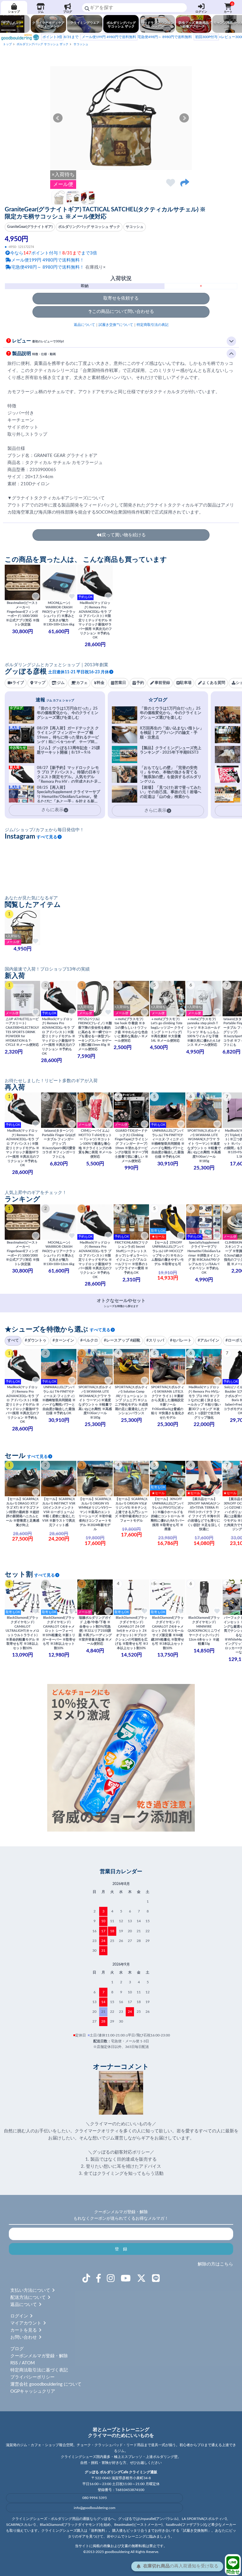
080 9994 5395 (95, 2498)
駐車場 (186, 683)
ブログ (68, 12)
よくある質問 (214, 683)
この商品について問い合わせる (123, 312)
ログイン (201, 12)
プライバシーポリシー (32, 2377)
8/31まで (60, 37)
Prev (58, 118)
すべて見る (47, 837)
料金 (101, 683)
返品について (84, 325)
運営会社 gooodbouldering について (46, 2384)
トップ (7, 44)
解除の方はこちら (215, 2264)
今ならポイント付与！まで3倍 (54, 253)
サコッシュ (81, 44)
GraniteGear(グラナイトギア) (30, 227)
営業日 (120, 683)
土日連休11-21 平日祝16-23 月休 (79, 672)
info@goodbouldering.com (95, 2508)
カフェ (82, 683)
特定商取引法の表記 (153, 325)
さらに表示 (155, 810)
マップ (40, 683)
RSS (14, 2363)
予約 (140, 683)
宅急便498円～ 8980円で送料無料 (137, 37)
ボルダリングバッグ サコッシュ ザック (42, 44)
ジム (41, 12)
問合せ (233, 2572)
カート (229, 8)
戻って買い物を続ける (124, 535)
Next (184, 118)
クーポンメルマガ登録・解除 (39, 2356)
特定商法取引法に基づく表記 (39, 2370)
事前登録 (162, 683)
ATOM (28, 2363)
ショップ (14, 12)
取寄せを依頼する (121, 298)
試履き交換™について (116, 325)
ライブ (18, 683)
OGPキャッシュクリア (33, 2391)
